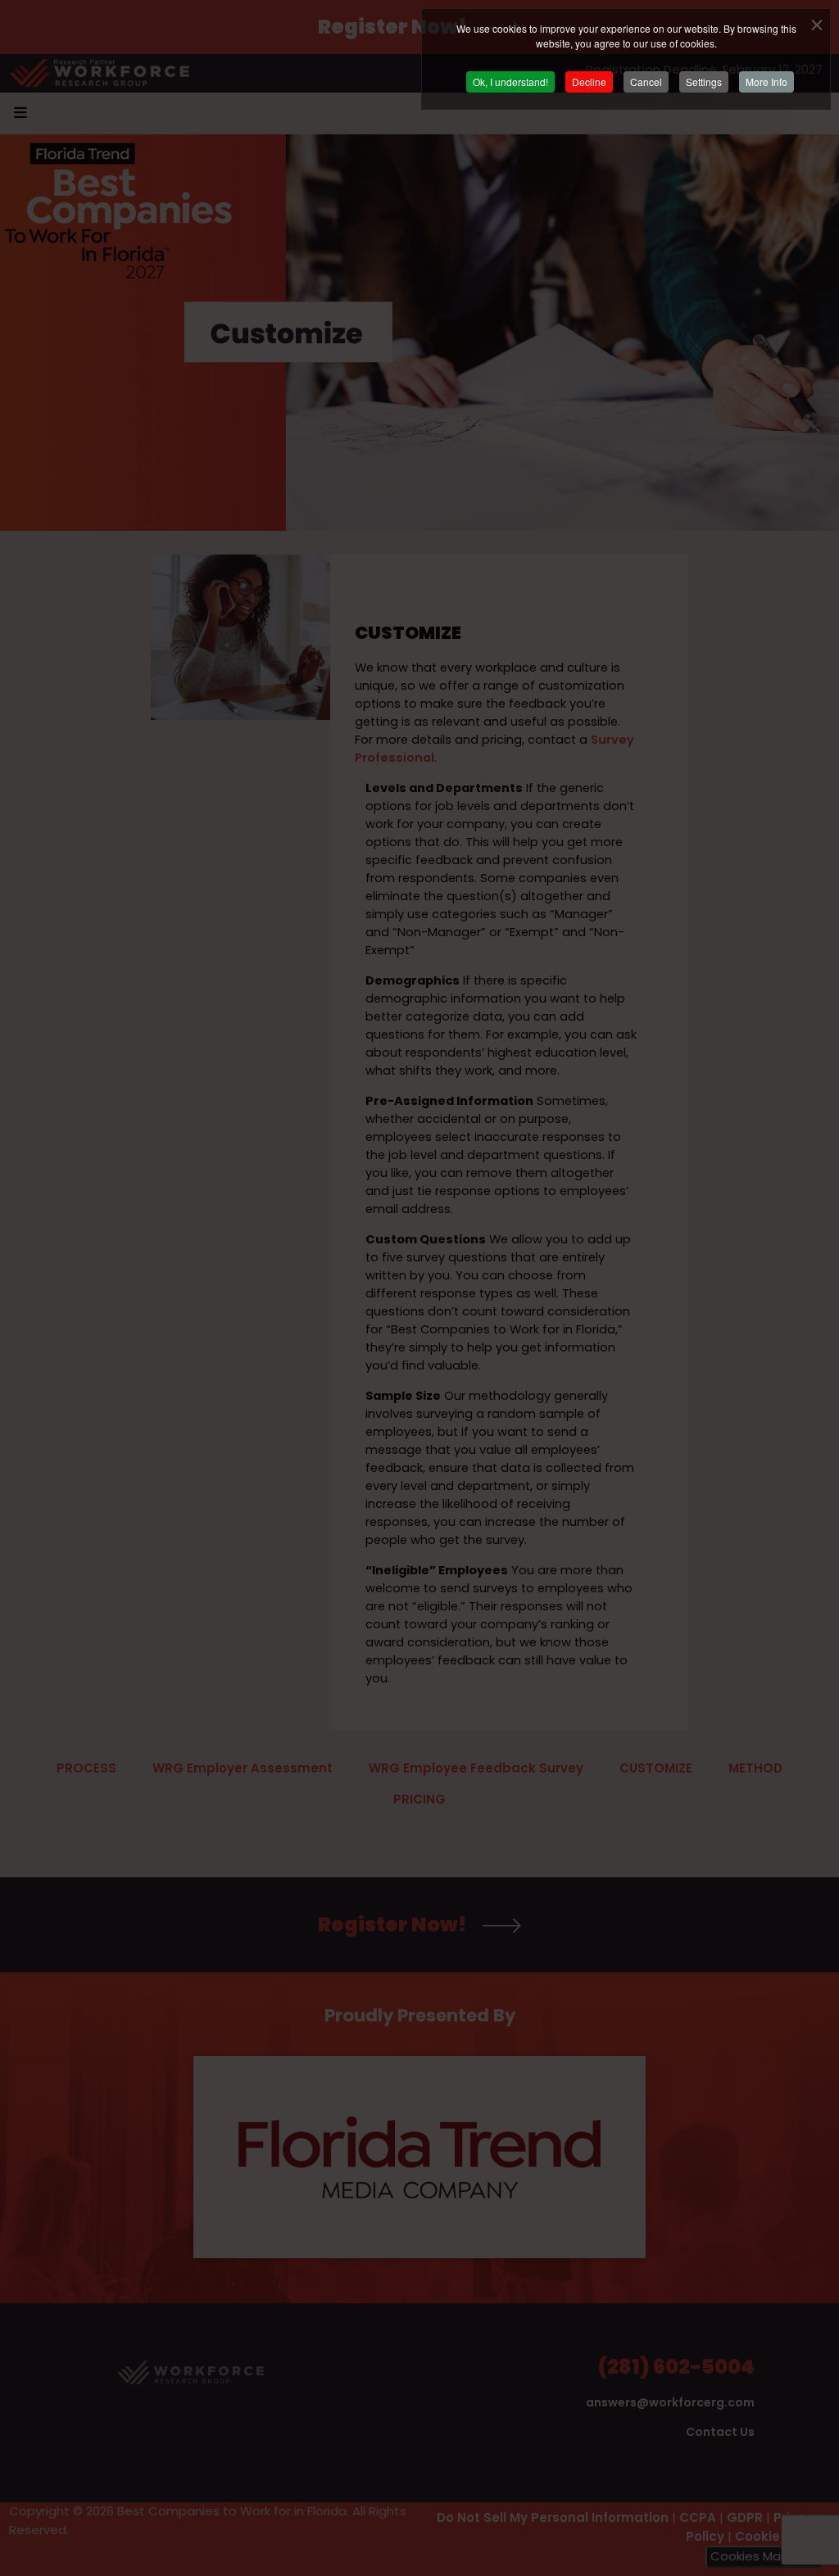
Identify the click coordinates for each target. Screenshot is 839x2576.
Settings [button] (704, 81)
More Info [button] (766, 81)
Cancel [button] (646, 81)
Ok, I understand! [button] (510, 81)
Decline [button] (589, 81)
